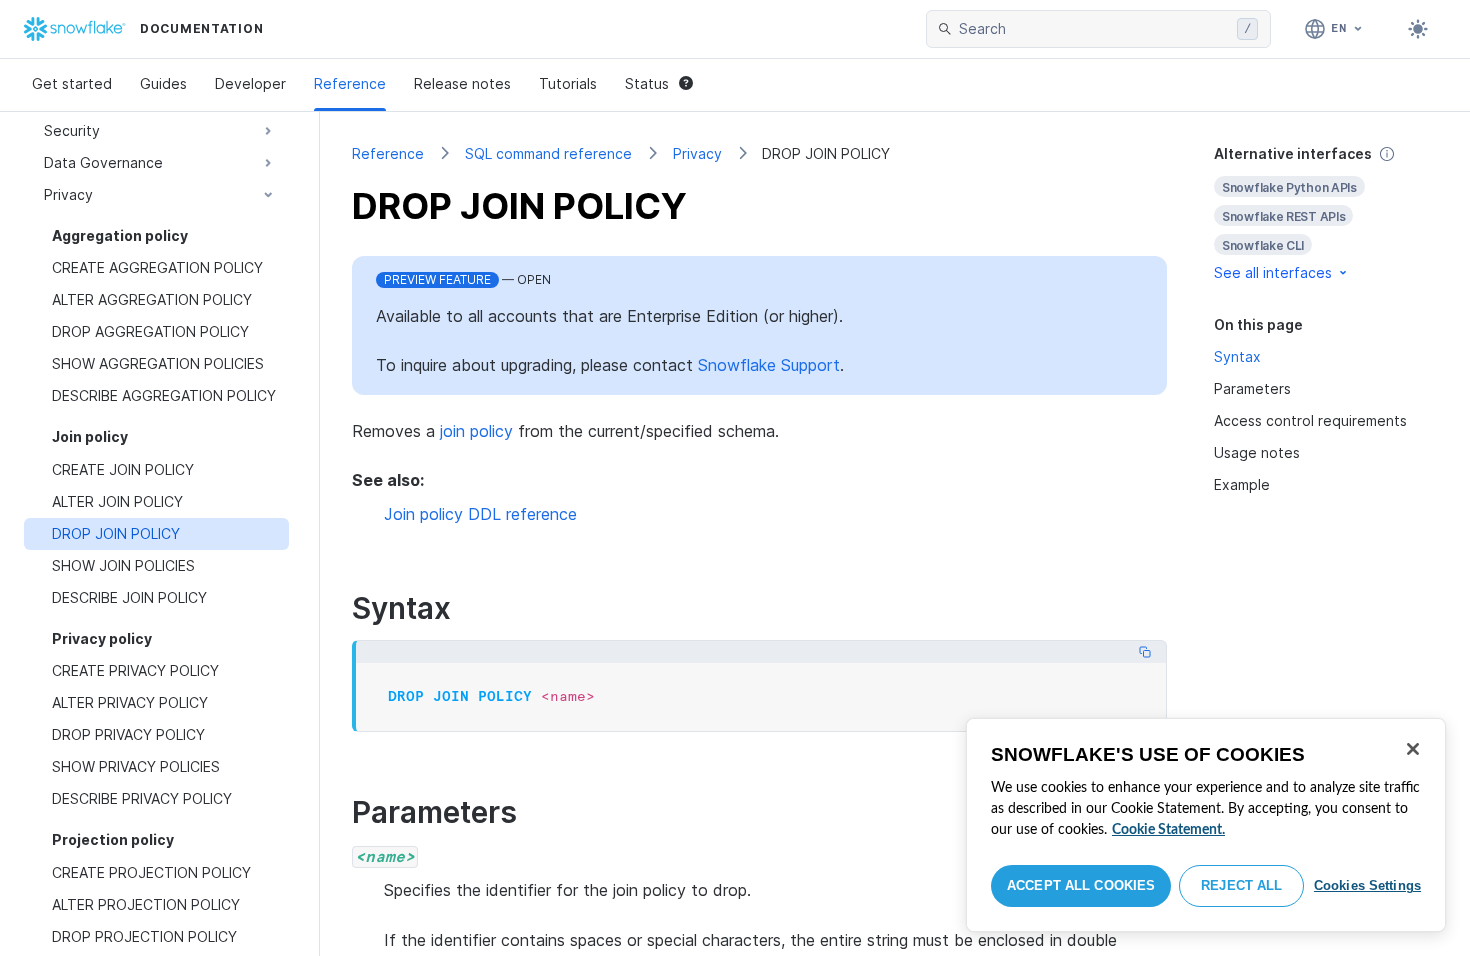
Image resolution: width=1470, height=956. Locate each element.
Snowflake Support (769, 365)
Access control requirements (1310, 420)
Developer (250, 83)
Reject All (1241, 885)
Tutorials (568, 83)
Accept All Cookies (1081, 885)
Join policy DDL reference (480, 514)
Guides (163, 83)
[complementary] (1326, 213)
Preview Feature (437, 279)
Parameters (1252, 388)
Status (647, 83)
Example (1242, 484)
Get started (72, 83)
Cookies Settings (1367, 885)
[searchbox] (1094, 29)
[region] (1206, 825)
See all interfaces (1273, 272)
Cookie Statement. (1168, 830)
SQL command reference (548, 153)
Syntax (1237, 356)
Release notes (462, 83)
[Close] (1413, 749)
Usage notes (1257, 452)
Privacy (697, 153)
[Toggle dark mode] (1418, 29)
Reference (350, 83)
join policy (476, 431)
